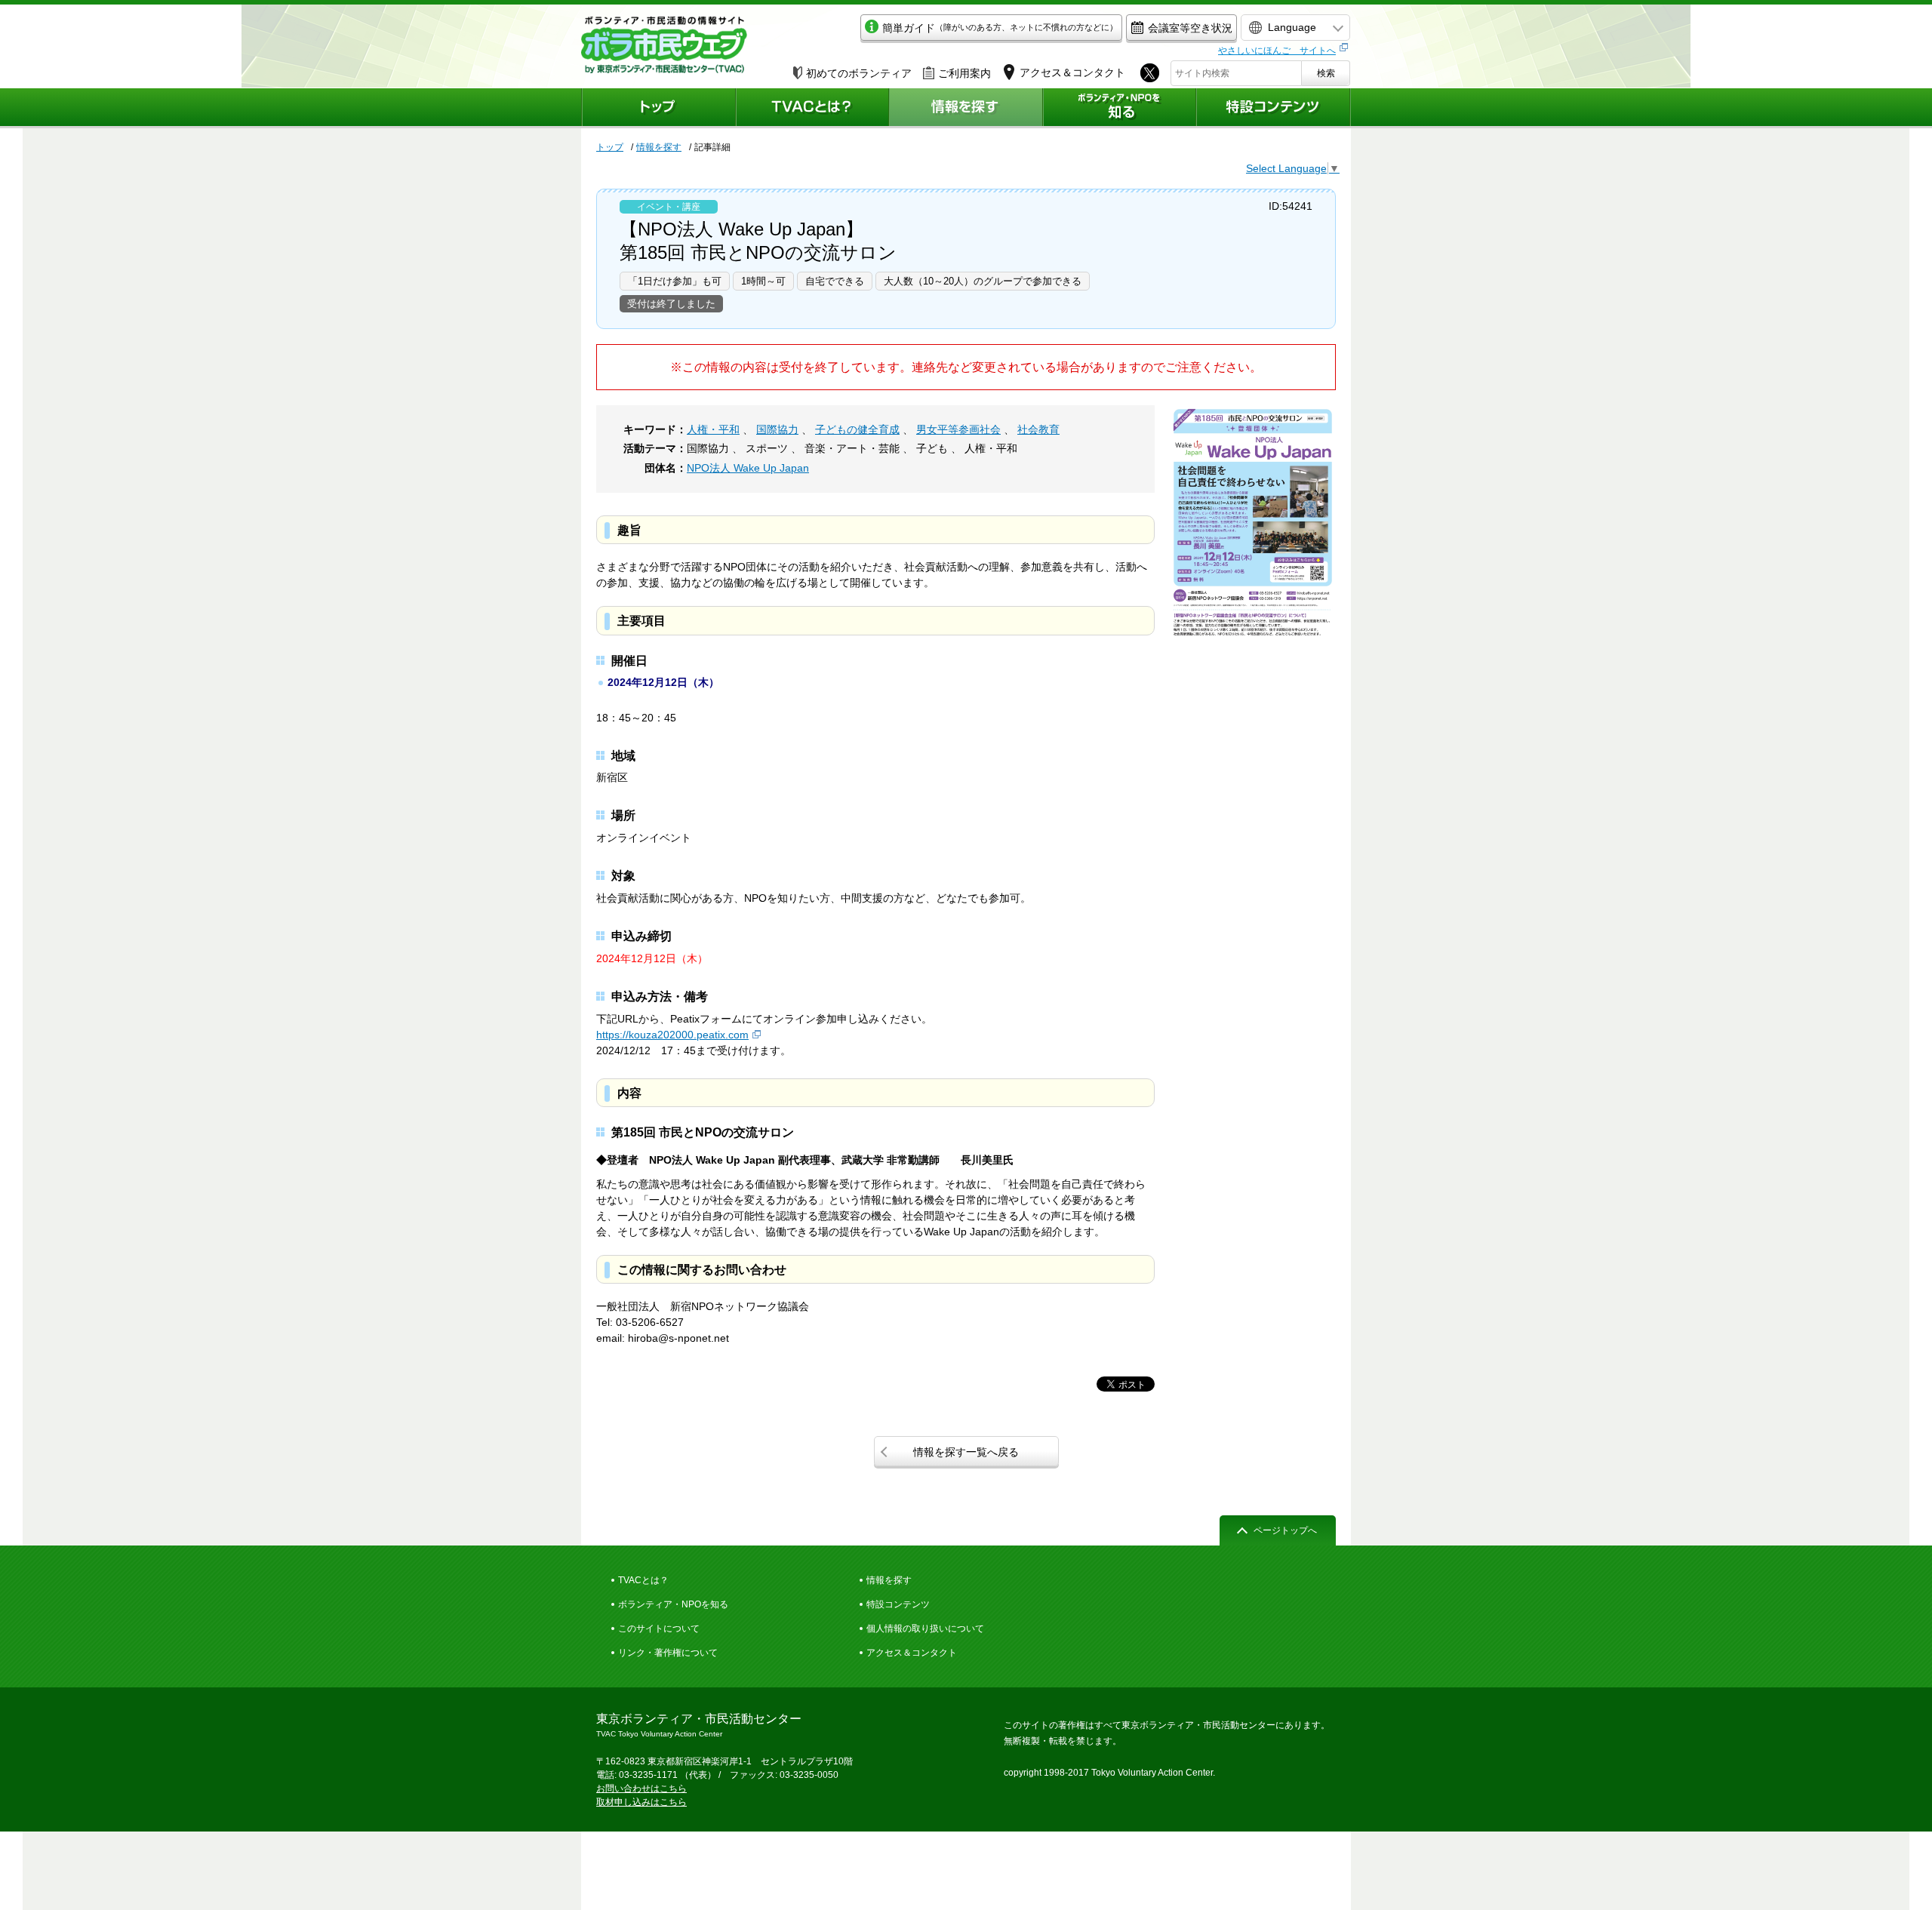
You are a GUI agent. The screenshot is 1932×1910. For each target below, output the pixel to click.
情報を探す (659, 147)
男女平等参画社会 (958, 429)
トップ (610, 147)
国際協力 (777, 429)
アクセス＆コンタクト (912, 1653)
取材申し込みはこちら (641, 1802)
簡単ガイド (1000, 28)
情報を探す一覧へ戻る (966, 1452)
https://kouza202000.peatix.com (672, 1035)
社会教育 (1038, 429)
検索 (1326, 73)
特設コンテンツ (898, 1604)
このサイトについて (659, 1629)
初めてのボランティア (859, 73)
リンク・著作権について (668, 1653)
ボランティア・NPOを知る (673, 1604)
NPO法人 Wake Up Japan (748, 468)
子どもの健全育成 (857, 429)
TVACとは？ (643, 1580)
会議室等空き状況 (1190, 28)
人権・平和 (713, 429)
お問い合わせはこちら (641, 1789)
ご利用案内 (964, 73)
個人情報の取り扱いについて (925, 1629)
